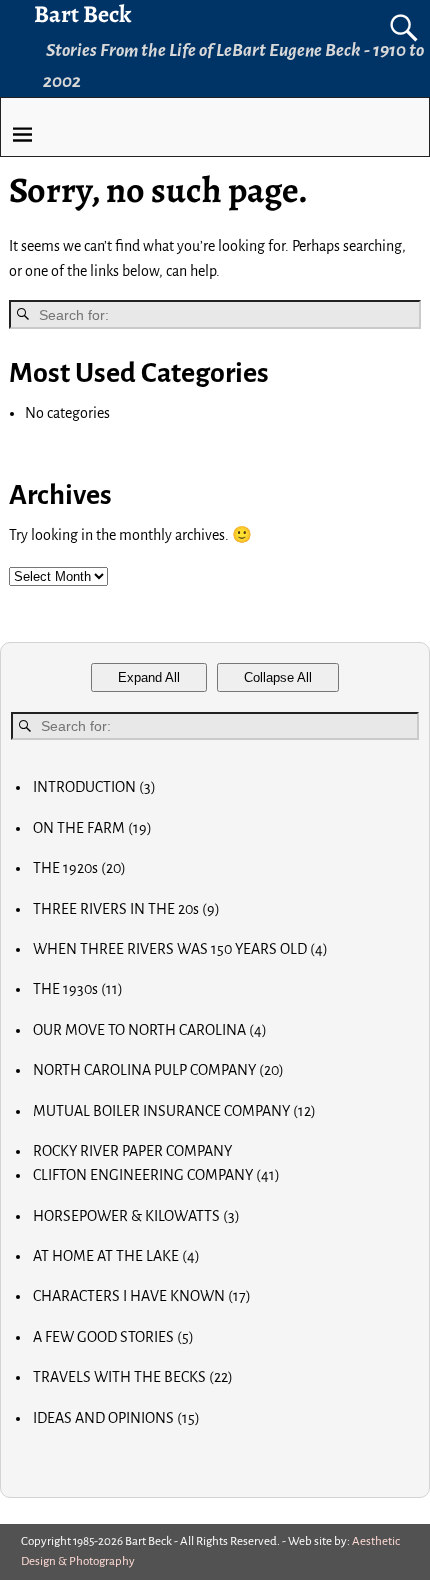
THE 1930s (78, 989)
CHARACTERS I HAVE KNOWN (142, 1296)
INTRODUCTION (94, 787)
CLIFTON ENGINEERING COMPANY (156, 1175)
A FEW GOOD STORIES (113, 1337)
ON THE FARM (92, 828)
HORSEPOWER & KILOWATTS (136, 1216)
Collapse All (278, 677)
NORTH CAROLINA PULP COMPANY (158, 1070)
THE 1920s (79, 868)
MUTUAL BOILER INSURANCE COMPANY (174, 1111)
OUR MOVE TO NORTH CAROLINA (150, 1030)
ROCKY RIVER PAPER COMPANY (132, 1151)
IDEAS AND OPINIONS (116, 1418)
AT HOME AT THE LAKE (116, 1256)
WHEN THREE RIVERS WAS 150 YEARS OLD (180, 949)
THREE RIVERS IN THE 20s (126, 909)
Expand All (149, 677)
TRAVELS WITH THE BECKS (133, 1377)
